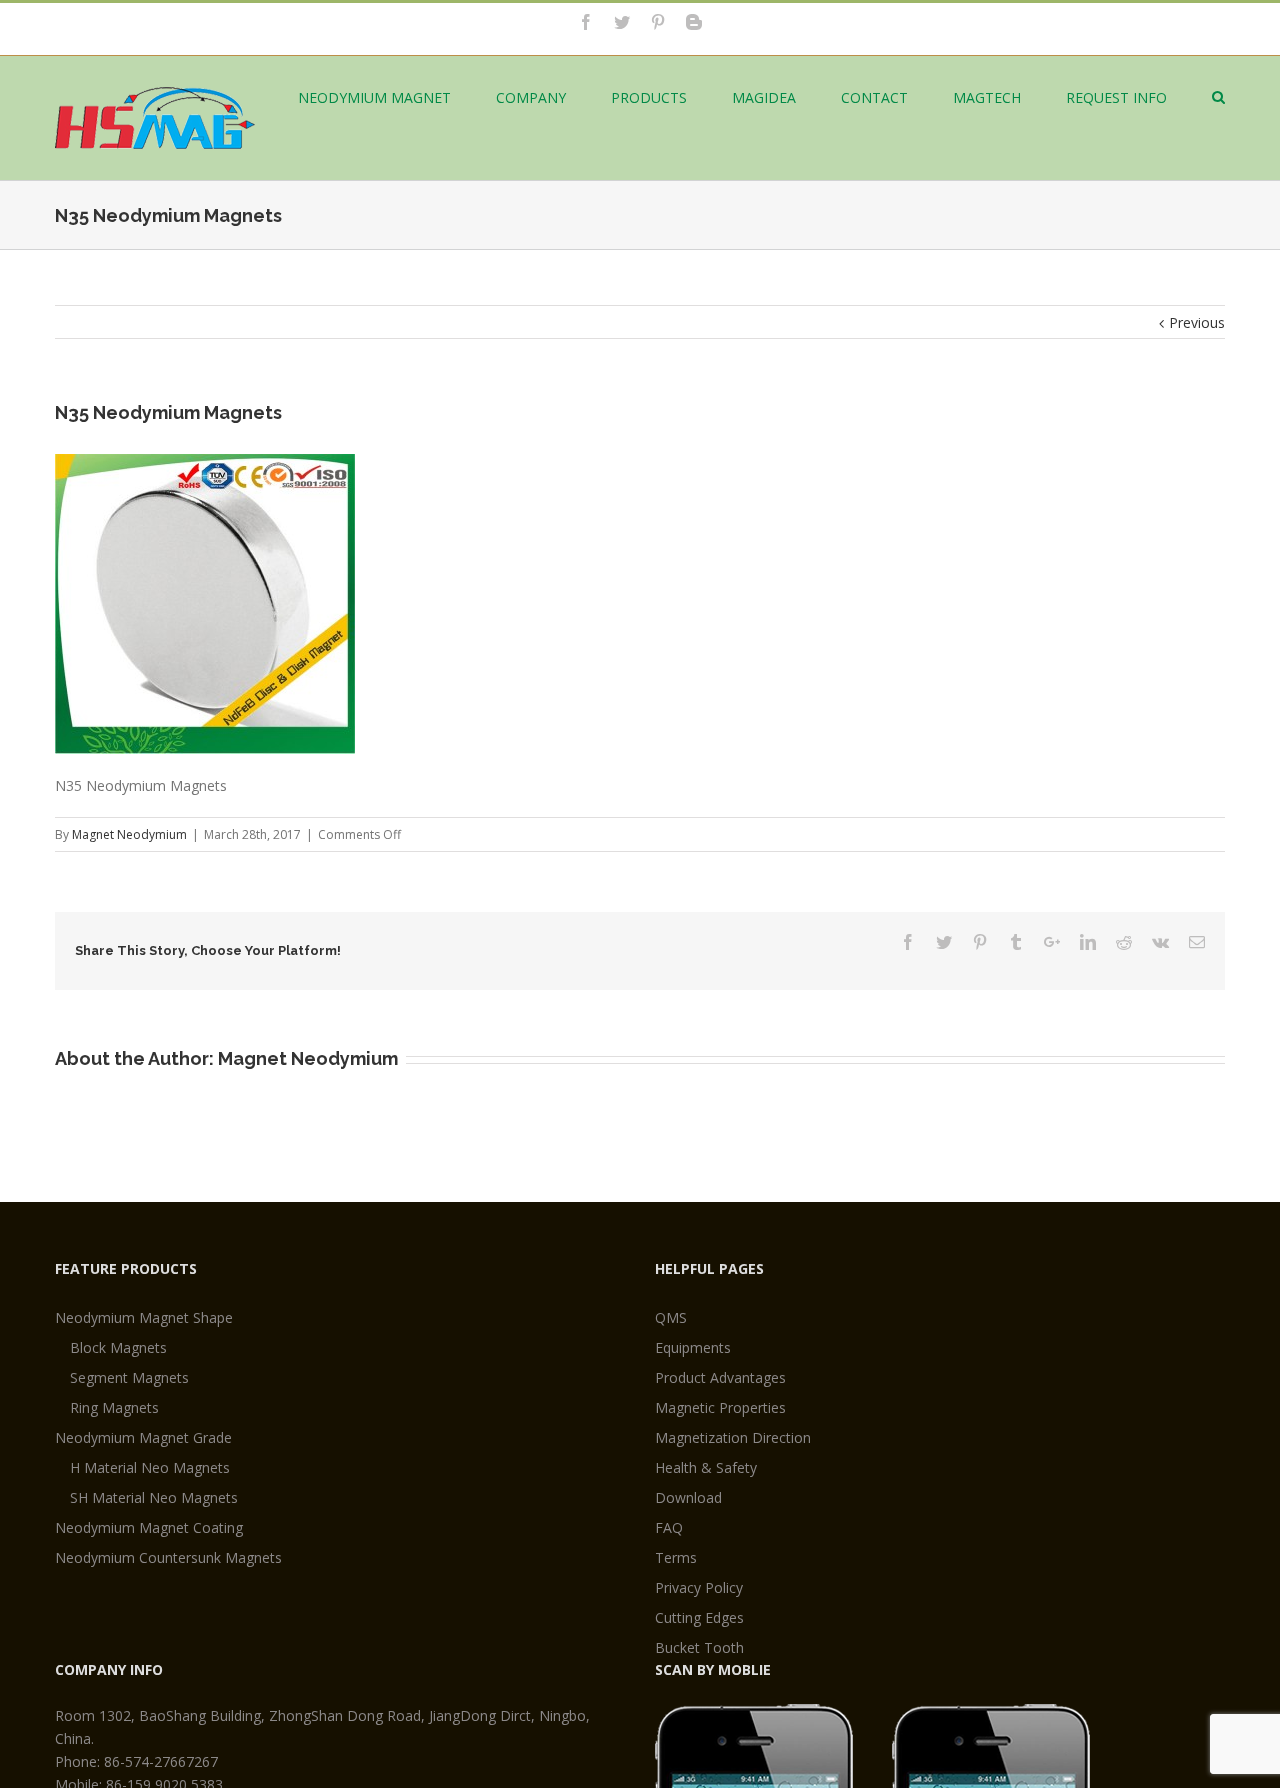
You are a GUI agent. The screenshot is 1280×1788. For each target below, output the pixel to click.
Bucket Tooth (699, 1647)
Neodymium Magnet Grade (143, 1437)
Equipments (693, 1347)
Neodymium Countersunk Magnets (168, 1557)
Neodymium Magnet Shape (144, 1317)
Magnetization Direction (733, 1437)
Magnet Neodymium (129, 834)
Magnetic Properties (720, 1407)
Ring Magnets (114, 1407)
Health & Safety (706, 1467)
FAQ (669, 1527)
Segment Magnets (129, 1377)
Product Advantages (720, 1377)
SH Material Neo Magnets (154, 1497)
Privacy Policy (699, 1587)
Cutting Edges (699, 1617)
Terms (676, 1557)
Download (688, 1497)
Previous (1197, 322)
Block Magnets (118, 1347)
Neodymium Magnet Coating (149, 1527)
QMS (671, 1317)
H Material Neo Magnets (150, 1467)
